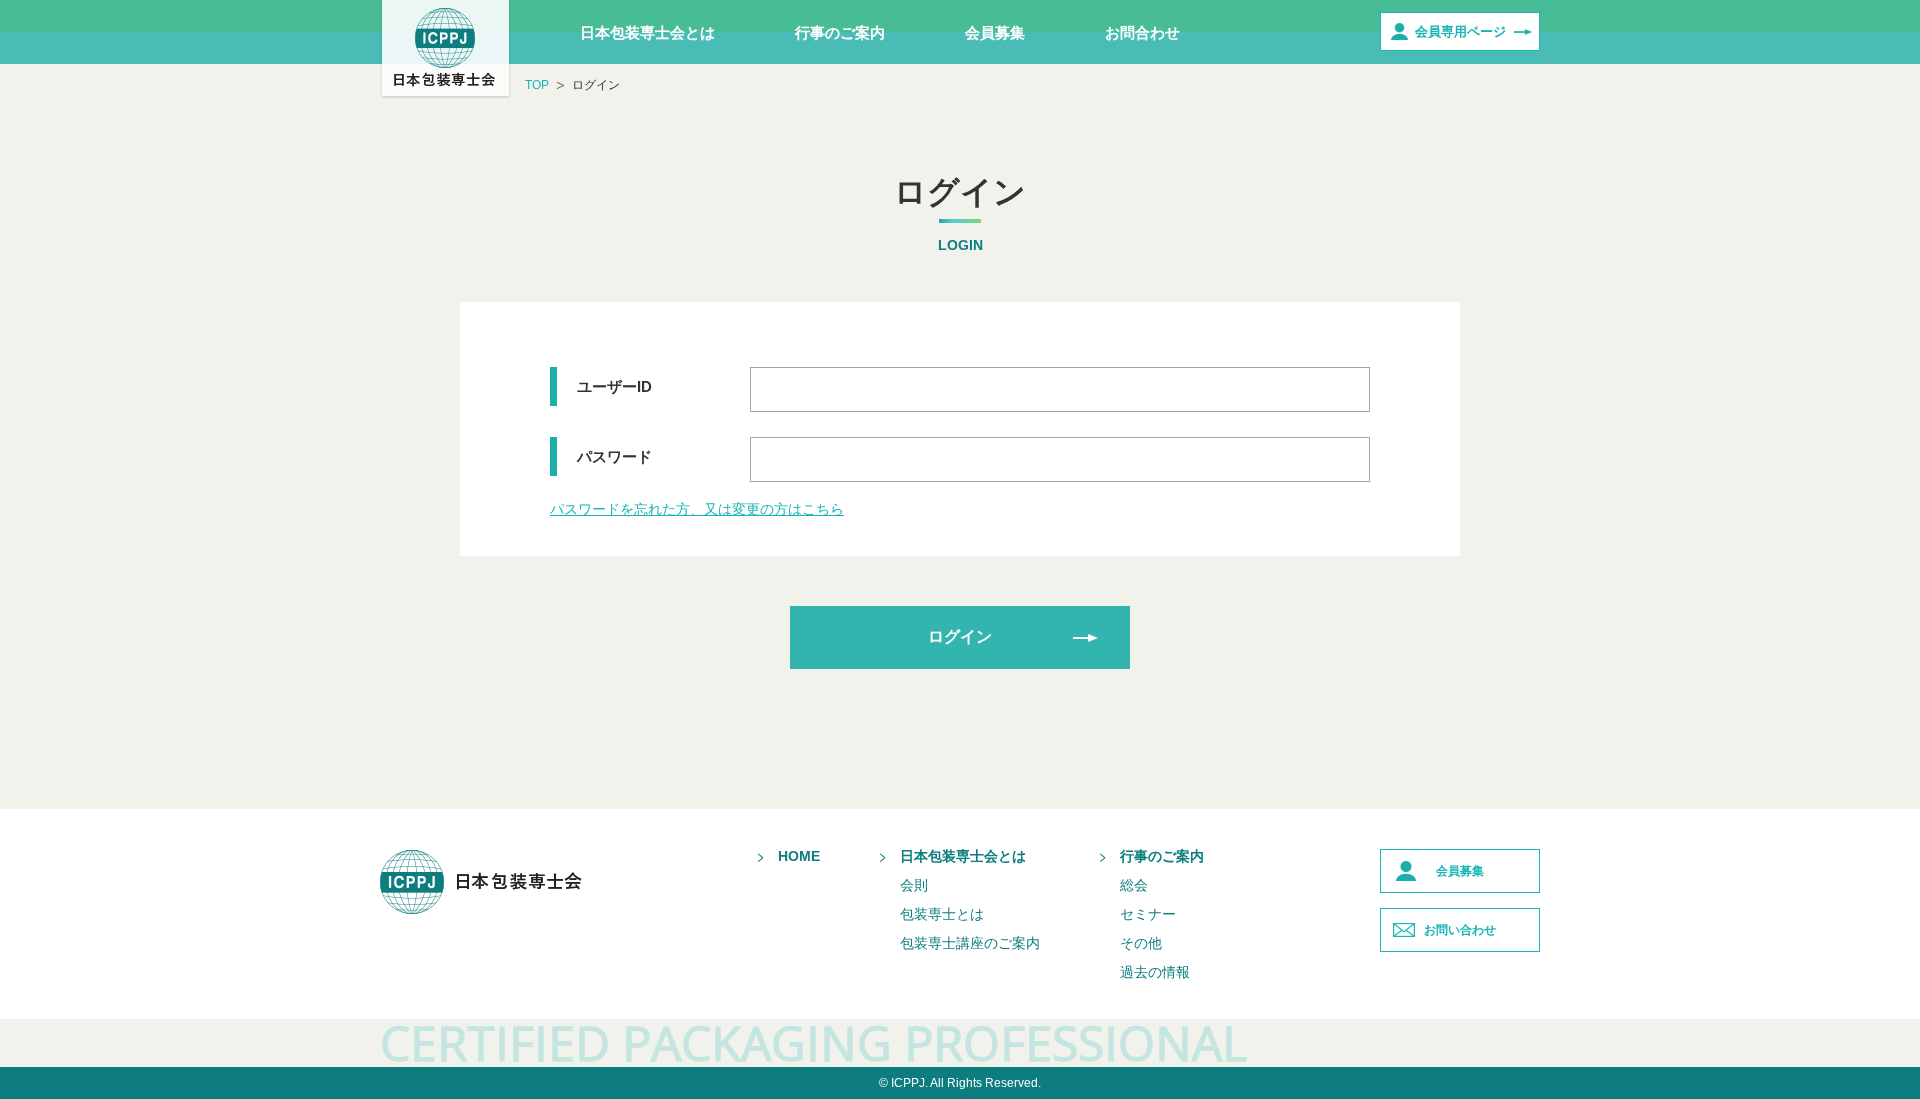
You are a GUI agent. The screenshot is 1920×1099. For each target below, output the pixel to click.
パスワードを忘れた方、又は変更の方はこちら (697, 509)
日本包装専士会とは (647, 32)
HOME (799, 856)
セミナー (1148, 914)
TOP (537, 85)
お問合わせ (1142, 32)
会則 (914, 885)
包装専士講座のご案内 (970, 943)
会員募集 (995, 32)
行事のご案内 (840, 32)
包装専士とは (942, 914)
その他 (1141, 943)
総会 (1134, 885)
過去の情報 (1155, 972)
